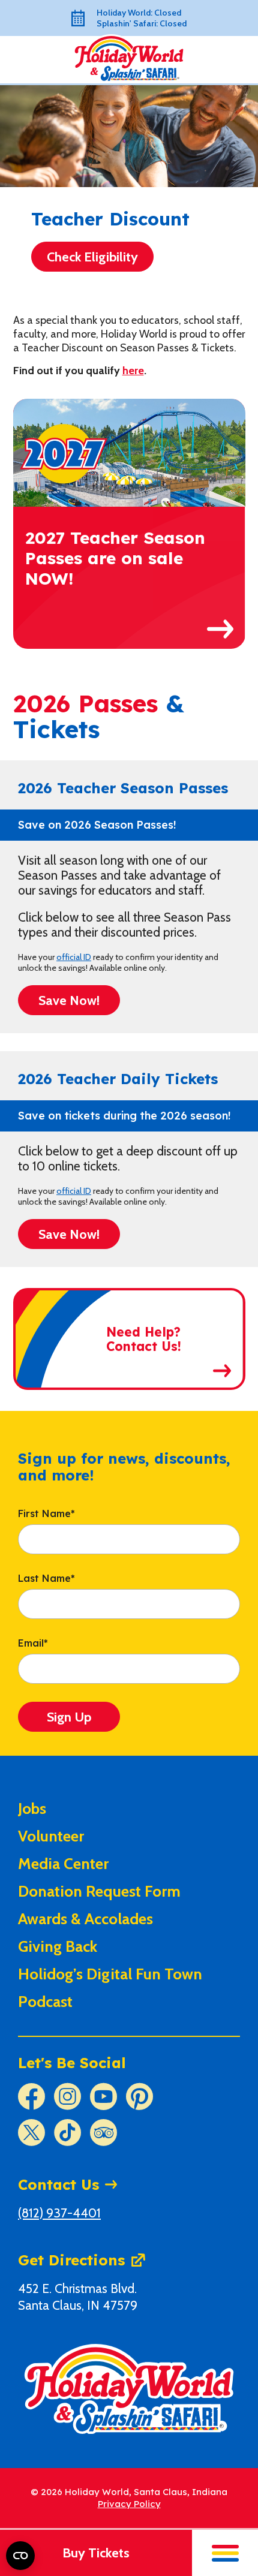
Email (33, 1644)
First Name (46, 1514)
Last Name (46, 1579)
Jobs (32, 1808)
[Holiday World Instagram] (67, 2097)
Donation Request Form (99, 1891)
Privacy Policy (129, 2504)
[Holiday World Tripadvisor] (103, 2133)
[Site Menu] (225, 2553)
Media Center (63, 1864)
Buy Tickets (96, 2553)
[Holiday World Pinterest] (139, 2097)
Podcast (45, 2002)
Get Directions (71, 2260)
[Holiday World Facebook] (31, 2097)
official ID (74, 957)
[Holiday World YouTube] (103, 2097)
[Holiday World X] (31, 2133)
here (133, 371)
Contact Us (58, 2184)
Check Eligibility (92, 257)
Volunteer (51, 1836)
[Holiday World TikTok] (67, 2133)
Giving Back (58, 1946)
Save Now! (69, 1000)
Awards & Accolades (85, 1919)
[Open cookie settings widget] (20, 2556)
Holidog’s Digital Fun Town (110, 1974)
